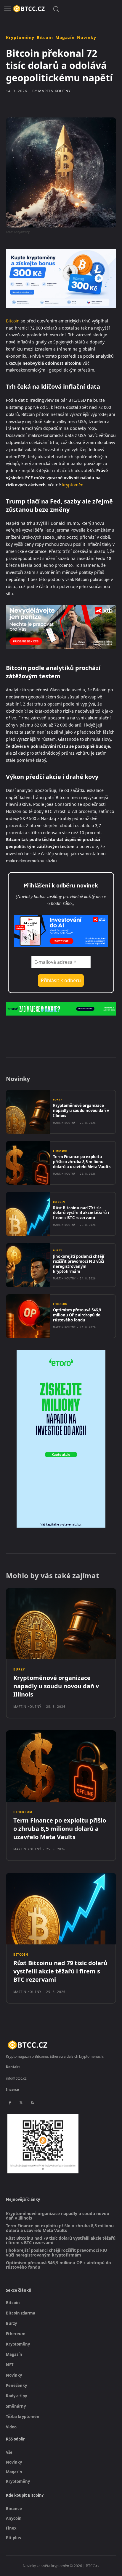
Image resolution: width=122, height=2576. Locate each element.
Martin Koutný (54, 91)
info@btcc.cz (16, 2078)
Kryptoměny (20, 38)
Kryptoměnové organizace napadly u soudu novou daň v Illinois (81, 1111)
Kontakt (13, 2067)
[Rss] (32, 2103)
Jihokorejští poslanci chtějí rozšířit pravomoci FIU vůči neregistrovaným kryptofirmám (79, 1264)
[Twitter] (44, 1045)
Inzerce (12, 2090)
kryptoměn (73, 485)
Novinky (87, 38)
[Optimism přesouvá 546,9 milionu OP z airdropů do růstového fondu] (28, 1316)
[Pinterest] (58, 1045)
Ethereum (60, 1151)
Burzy (58, 1100)
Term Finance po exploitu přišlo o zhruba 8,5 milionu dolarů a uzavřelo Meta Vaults (82, 1162)
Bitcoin (45, 38)
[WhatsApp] (71, 1045)
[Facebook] (30, 1045)
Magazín (65, 38)
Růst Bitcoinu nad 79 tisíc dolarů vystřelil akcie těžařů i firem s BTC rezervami (81, 1213)
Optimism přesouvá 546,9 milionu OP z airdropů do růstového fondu (77, 1315)
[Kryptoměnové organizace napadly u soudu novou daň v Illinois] (28, 1112)
